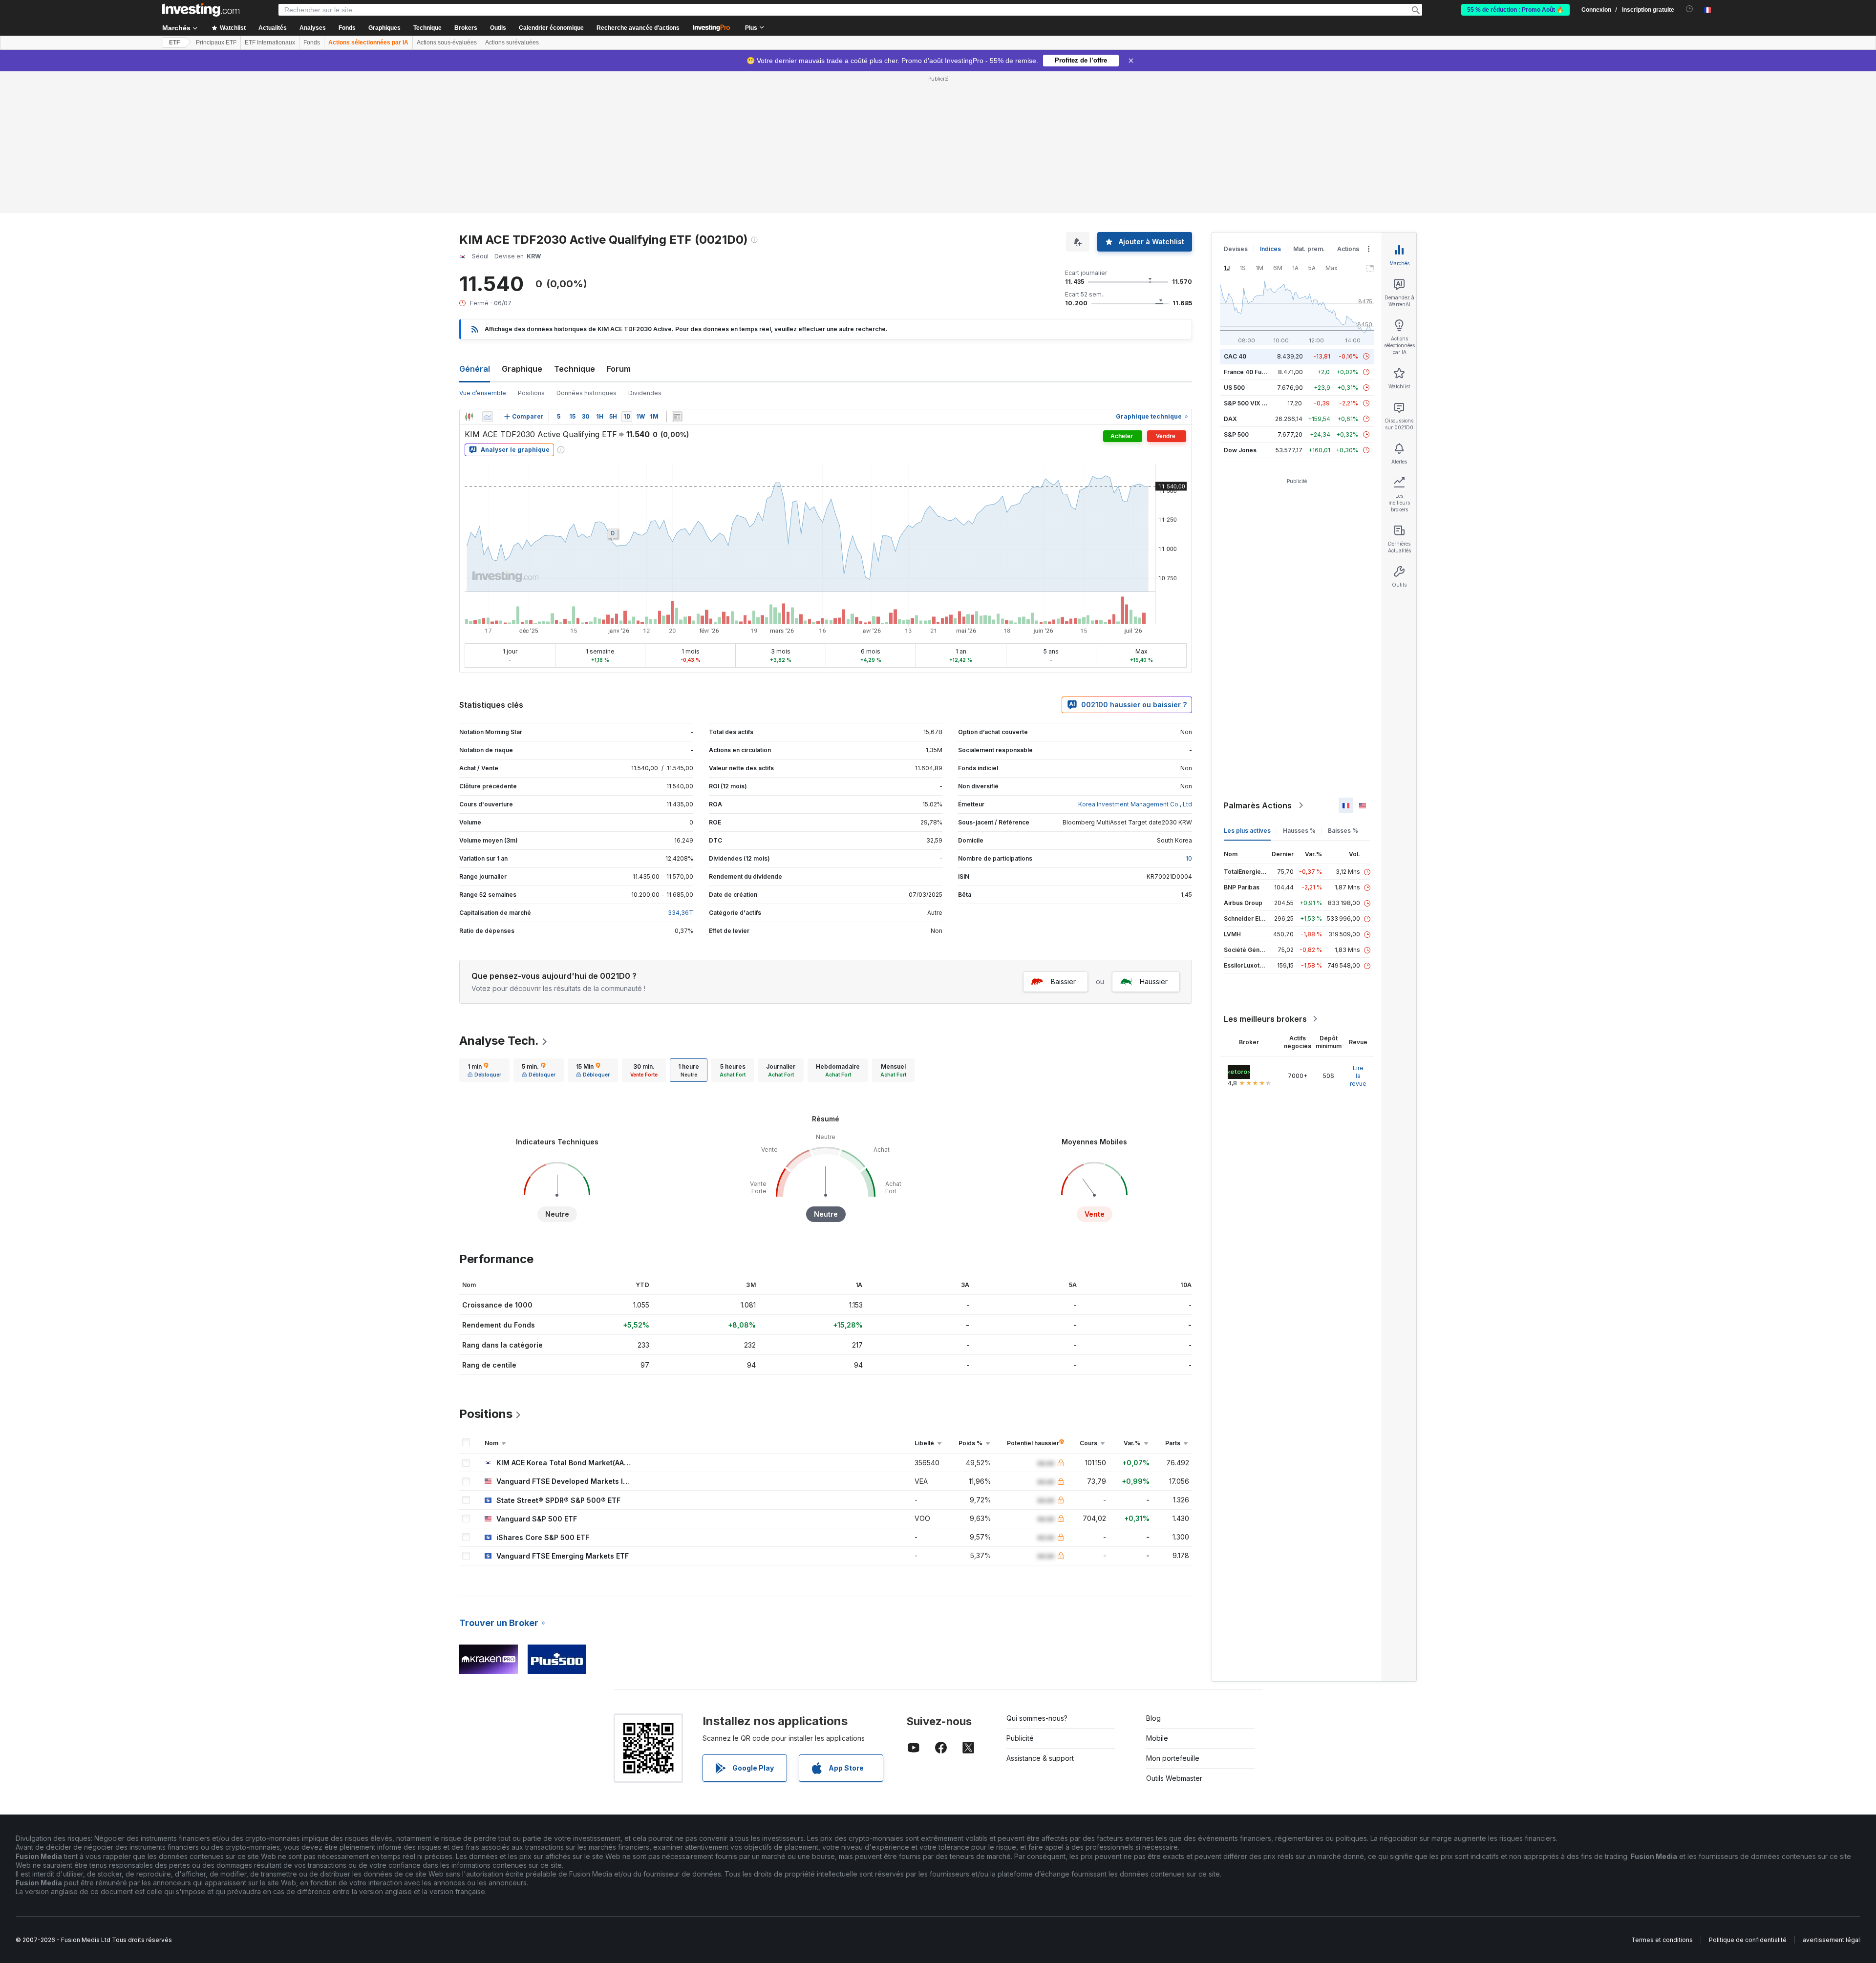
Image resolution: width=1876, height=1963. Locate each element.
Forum (619, 369)
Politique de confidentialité (1748, 1940)
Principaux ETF (216, 42)
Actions (1348, 249)
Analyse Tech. (499, 1041)
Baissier (1063, 981)
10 (1189, 858)
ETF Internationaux (270, 42)
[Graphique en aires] (488, 417)
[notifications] (1690, 9)
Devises (1236, 249)
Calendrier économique (551, 28)
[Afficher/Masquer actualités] (677, 417)
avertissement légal (1831, 1940)
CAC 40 (1235, 356)
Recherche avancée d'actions (638, 28)
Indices (1270, 249)
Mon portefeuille (1173, 1758)
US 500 (1234, 388)
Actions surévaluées (512, 42)
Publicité (1020, 1738)
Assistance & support (1040, 1758)
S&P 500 (1236, 434)
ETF (174, 42)
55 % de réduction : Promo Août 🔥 (1515, 10)
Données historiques (586, 393)
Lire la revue (1358, 1076)
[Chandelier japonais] (469, 417)
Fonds (312, 42)
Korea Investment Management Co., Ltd (1135, 804)
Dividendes (645, 393)
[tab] (484, 1070)
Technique (575, 369)
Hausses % (1299, 831)
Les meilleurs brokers (1265, 1019)
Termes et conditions (1662, 1940)
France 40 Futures (1250, 372)
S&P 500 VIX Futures (1254, 403)
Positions (531, 393)
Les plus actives (1247, 831)
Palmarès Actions (1258, 805)
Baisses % (1343, 831)
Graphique (522, 369)
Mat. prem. (1309, 249)
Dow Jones (1240, 450)
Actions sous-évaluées (447, 42)
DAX (1230, 419)
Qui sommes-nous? (1037, 1718)
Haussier (1154, 981)
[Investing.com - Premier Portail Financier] (201, 10)
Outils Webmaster (1174, 1778)
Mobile (1157, 1738)
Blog (1153, 1718)
